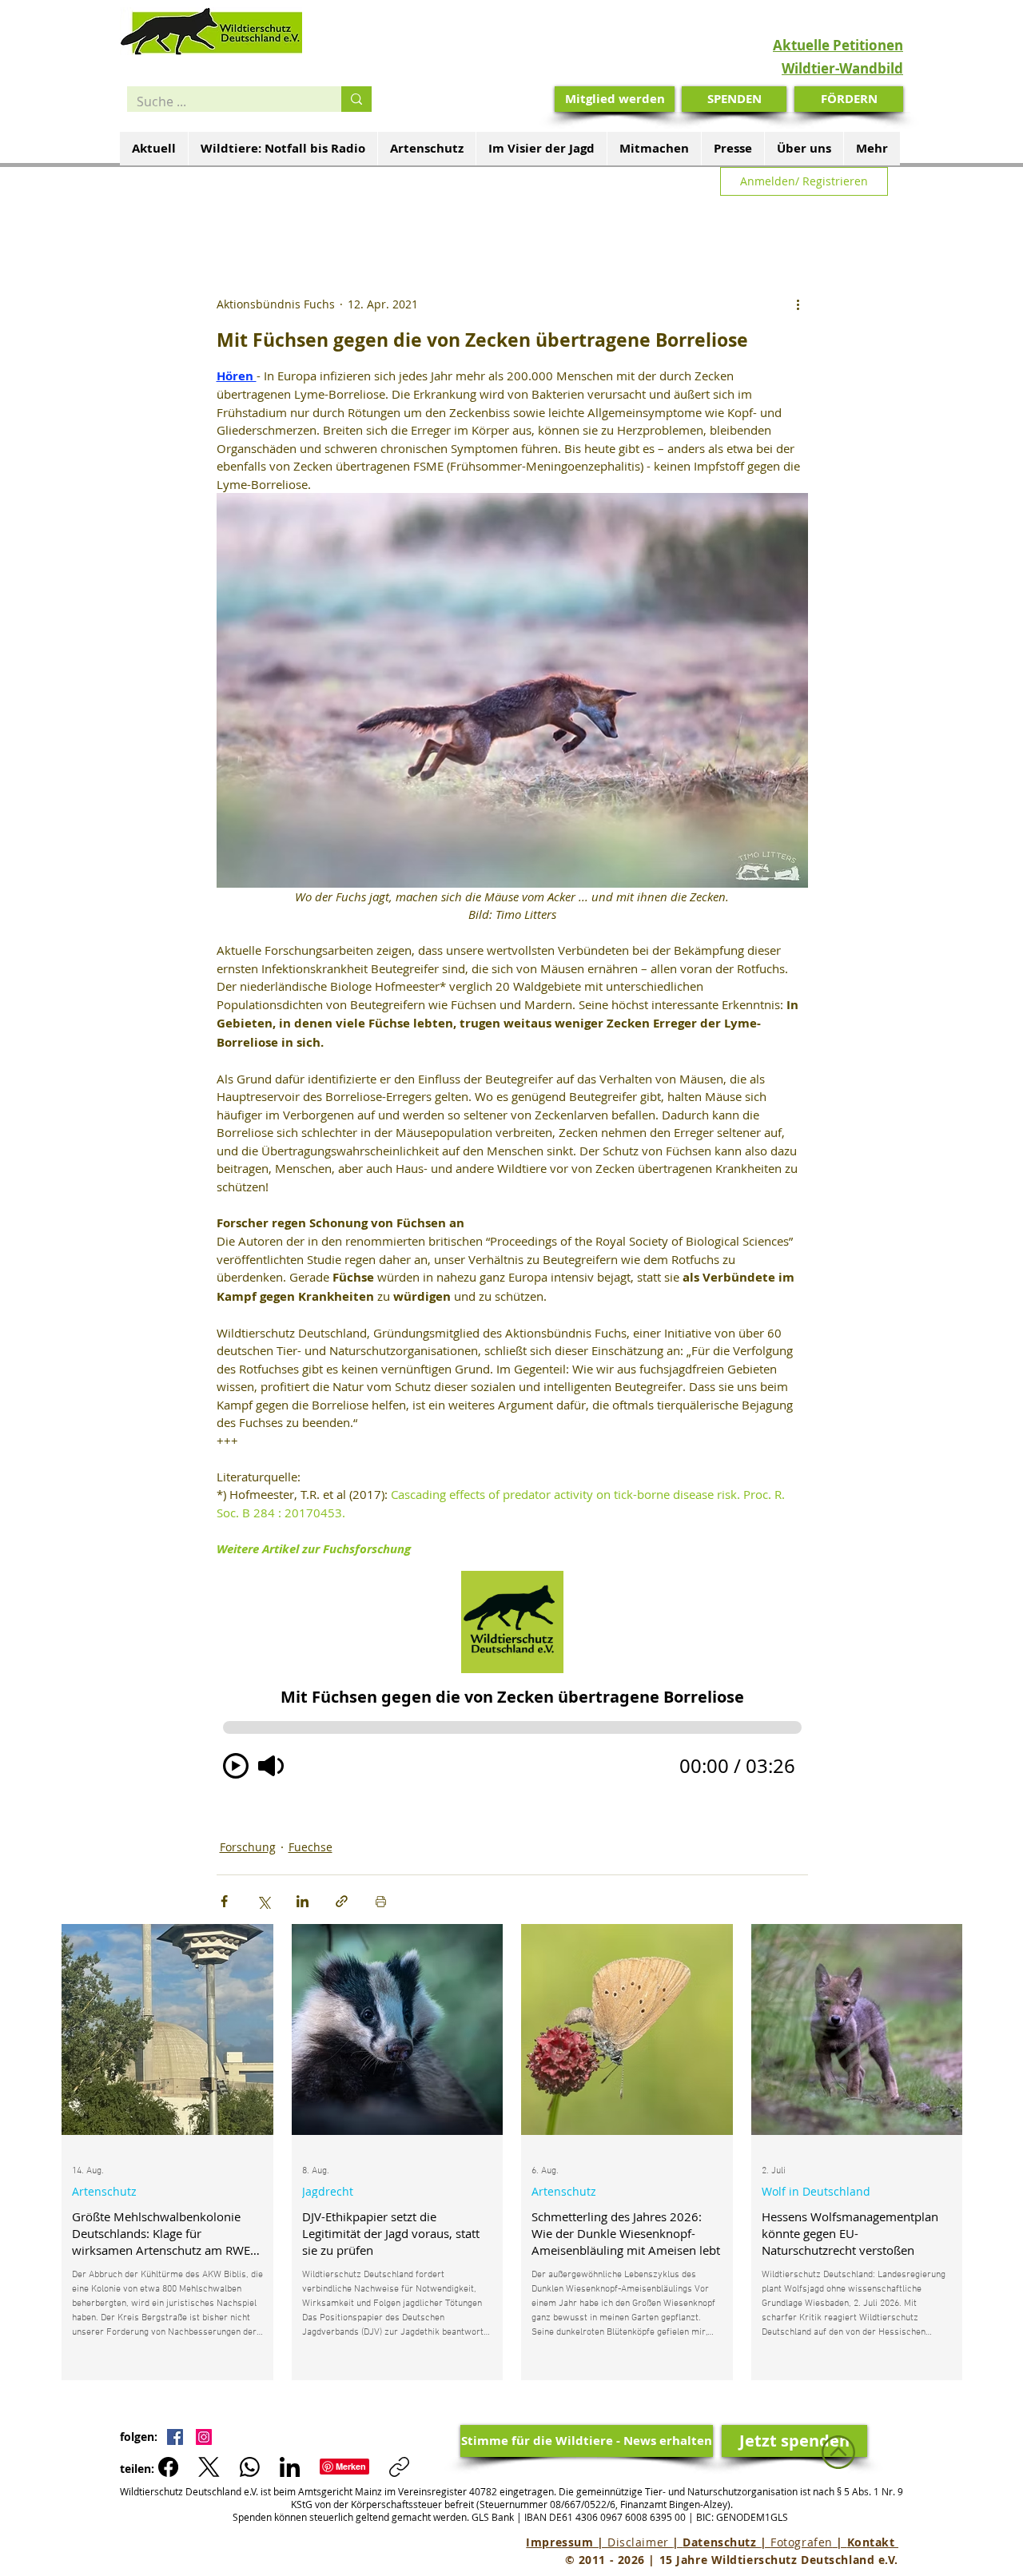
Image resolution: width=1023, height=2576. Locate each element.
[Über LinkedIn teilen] (303, 1901)
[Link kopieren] (399, 2467)
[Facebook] (168, 2467)
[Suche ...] (356, 99)
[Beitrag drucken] (381, 1901)
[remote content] (512, 1680)
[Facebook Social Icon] (175, 2437)
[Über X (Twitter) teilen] (263, 1901)
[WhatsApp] (250, 2467)
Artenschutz (104, 2191)
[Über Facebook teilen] (224, 1901)
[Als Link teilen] (342, 1901)
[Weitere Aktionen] (798, 304)
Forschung (248, 1847)
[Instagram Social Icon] (204, 2437)
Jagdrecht (328, 2191)
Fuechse (310, 1847)
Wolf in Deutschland (816, 2191)
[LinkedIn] (290, 2467)
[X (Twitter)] (209, 2467)
